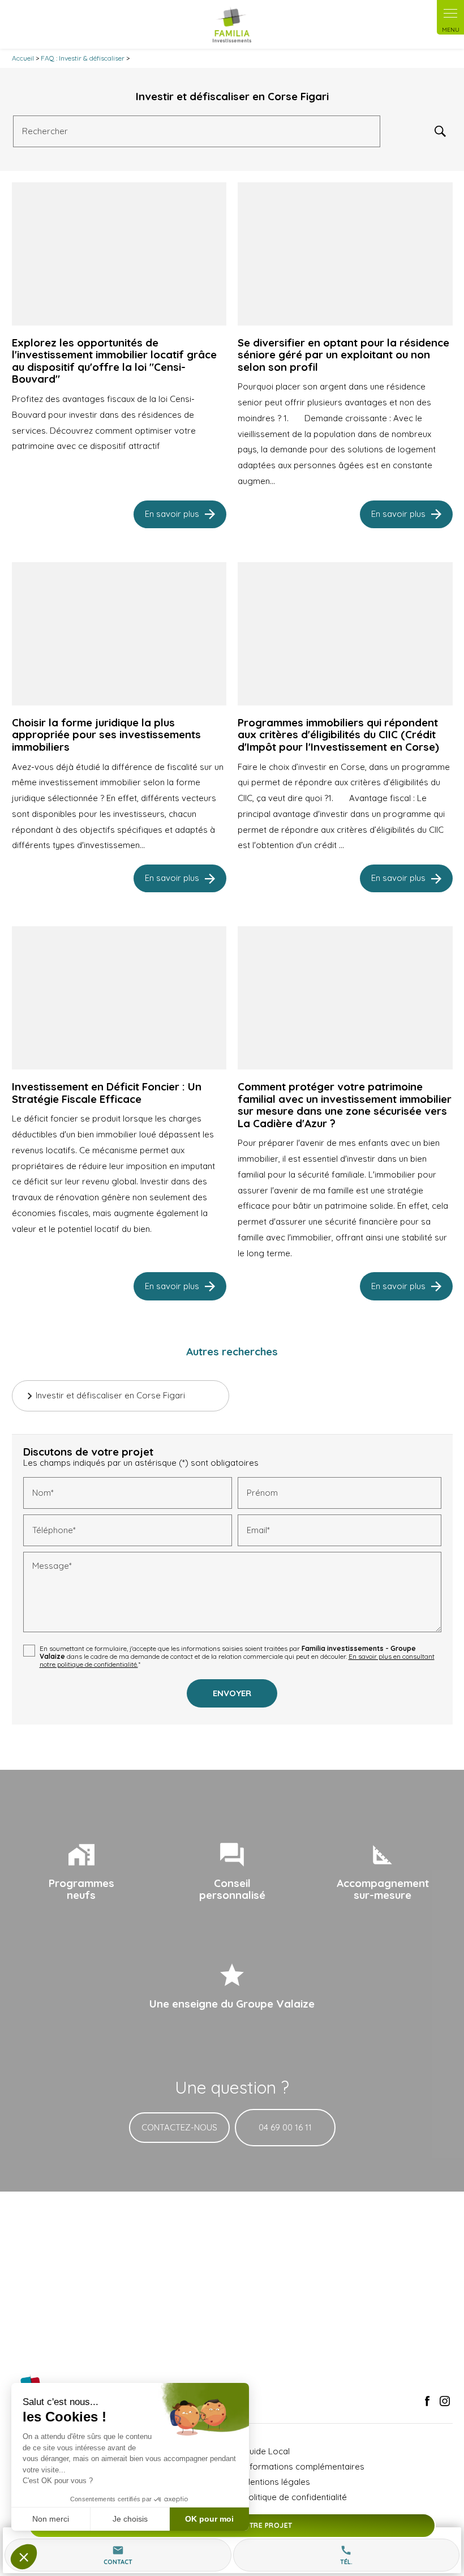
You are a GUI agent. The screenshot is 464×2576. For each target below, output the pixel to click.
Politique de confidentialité (295, 2497)
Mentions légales (277, 2482)
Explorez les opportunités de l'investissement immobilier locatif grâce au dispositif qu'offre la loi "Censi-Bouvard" (114, 361)
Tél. (346, 2555)
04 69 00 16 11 (285, 2127)
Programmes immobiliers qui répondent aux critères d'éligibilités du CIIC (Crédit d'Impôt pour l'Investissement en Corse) (338, 735)
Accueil (23, 58)
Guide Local (267, 2451)
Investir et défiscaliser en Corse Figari (110, 1395)
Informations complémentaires (304, 2466)
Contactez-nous (179, 2127)
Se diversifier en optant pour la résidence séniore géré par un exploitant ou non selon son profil (343, 355)
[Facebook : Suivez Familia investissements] (427, 2401)
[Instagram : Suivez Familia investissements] (445, 2401)
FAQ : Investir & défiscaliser (83, 58)
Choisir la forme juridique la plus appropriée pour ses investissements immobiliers (106, 735)
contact (118, 2555)
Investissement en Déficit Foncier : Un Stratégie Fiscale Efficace (107, 1093)
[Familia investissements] (232, 24)
